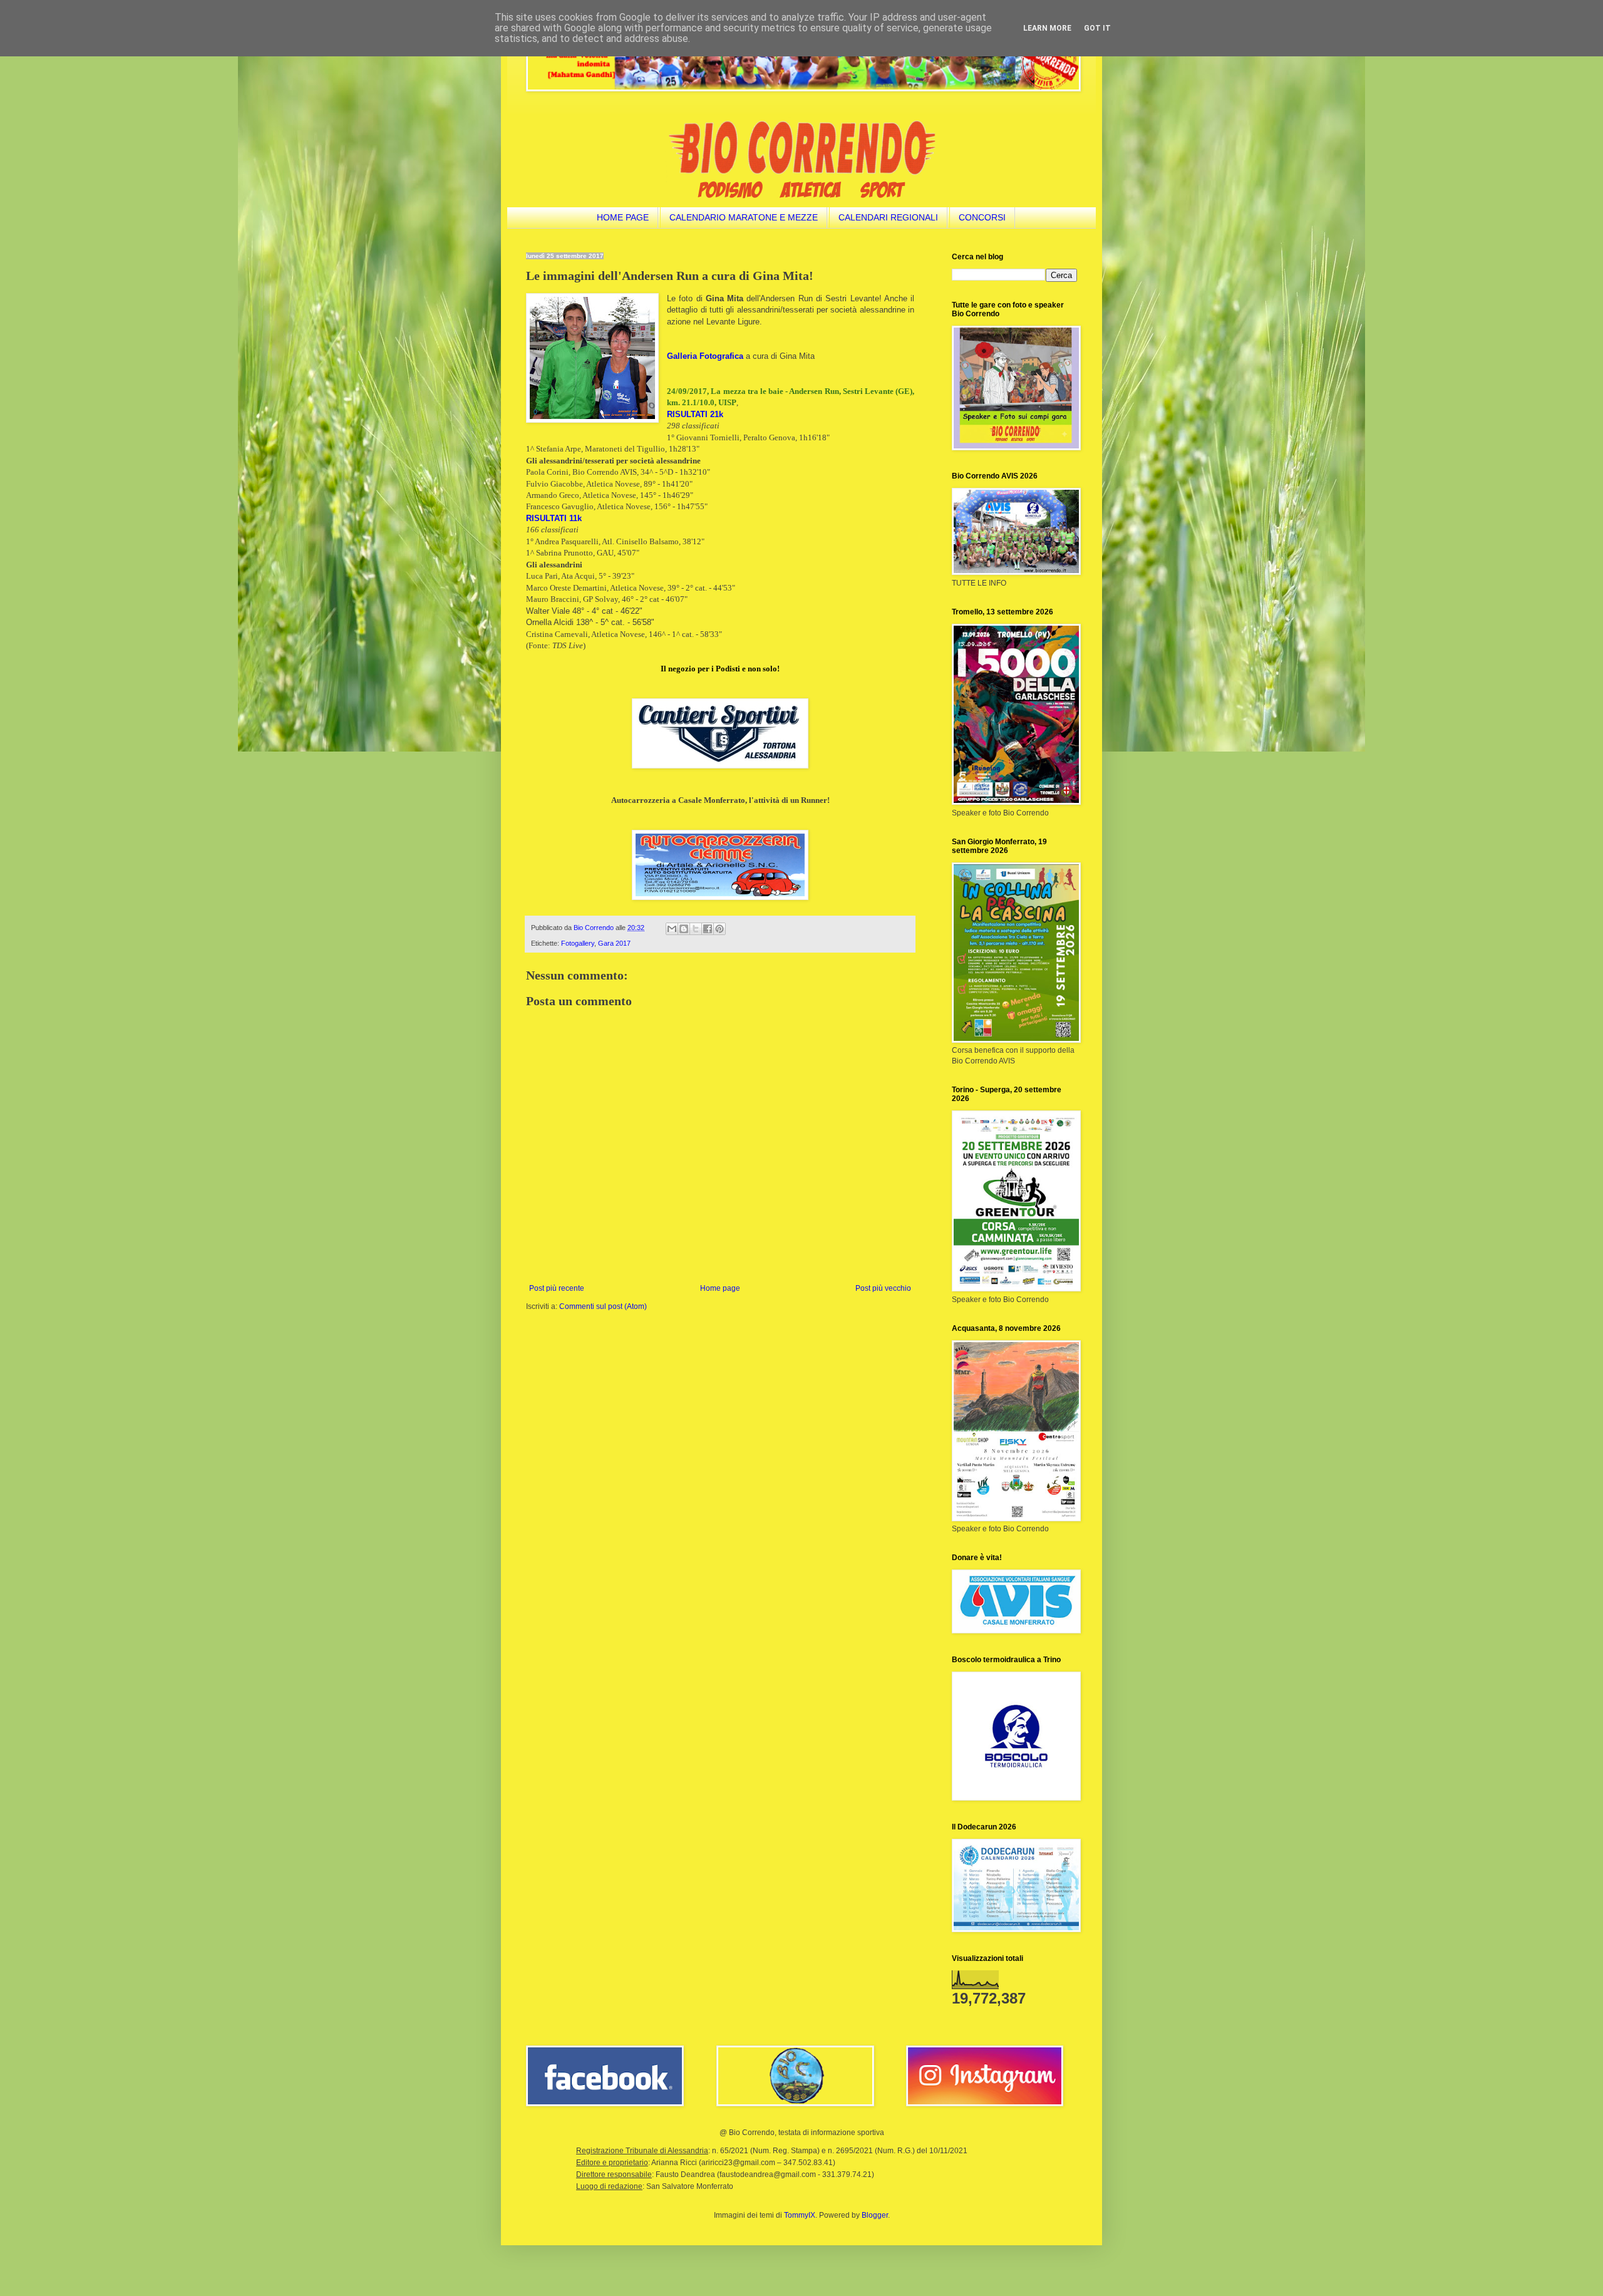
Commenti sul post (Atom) (603, 1306)
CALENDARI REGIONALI (888, 217)
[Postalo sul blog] (684, 929)
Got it (1097, 28)
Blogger (875, 2215)
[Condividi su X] (696, 929)
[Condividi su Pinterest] (719, 929)
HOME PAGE (623, 217)
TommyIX (800, 2215)
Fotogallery (578, 943)
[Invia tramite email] (672, 929)
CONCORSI (982, 217)
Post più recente (557, 1288)
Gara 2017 (614, 943)
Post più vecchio (883, 1288)
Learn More (1047, 28)
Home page (720, 1288)
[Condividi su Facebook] (708, 929)
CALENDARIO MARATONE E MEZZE (744, 217)
